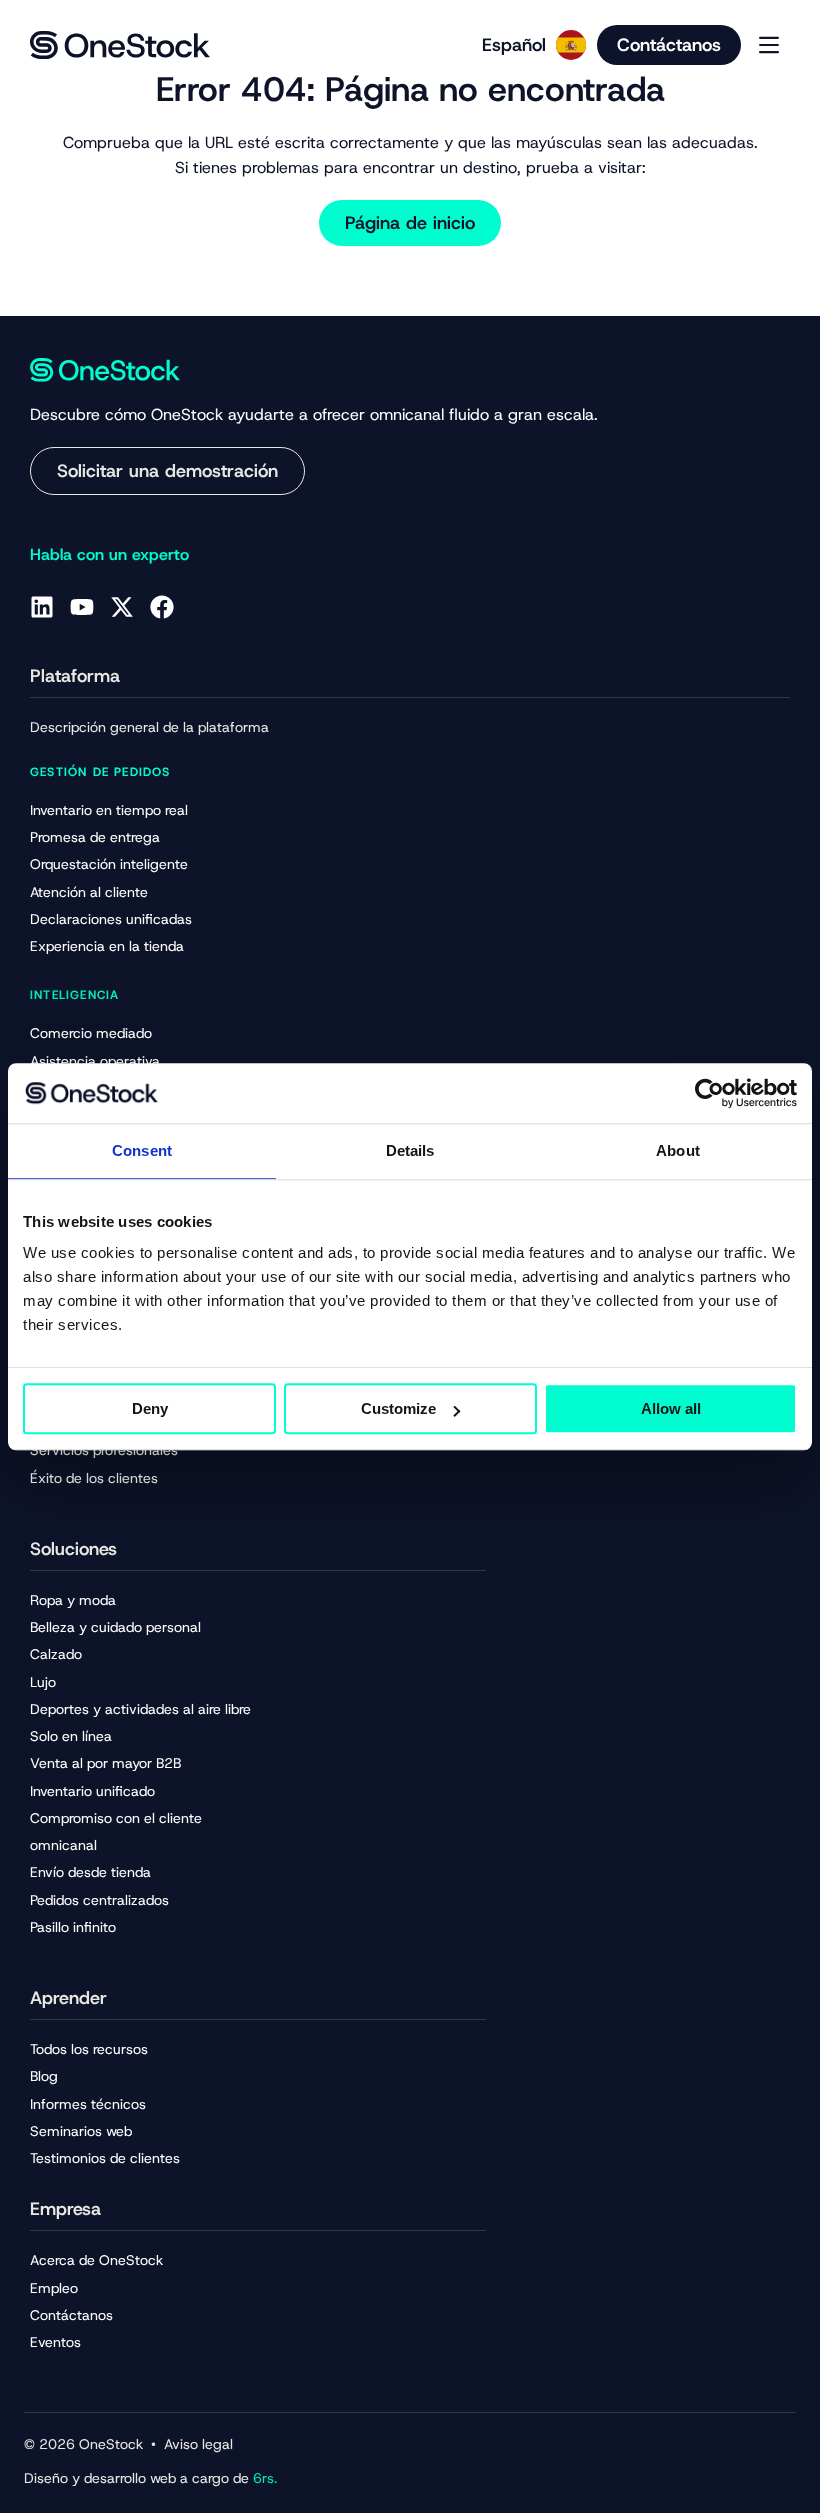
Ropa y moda (73, 1600)
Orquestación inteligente (109, 864)
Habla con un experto (109, 554)
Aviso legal (198, 2444)
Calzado (56, 1654)
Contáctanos (71, 2315)
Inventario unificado (92, 1791)
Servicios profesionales (104, 1450)
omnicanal (63, 1845)
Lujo (43, 1682)
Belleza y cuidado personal (115, 1627)
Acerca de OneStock (96, 2260)
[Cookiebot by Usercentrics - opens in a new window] (709, 1093)
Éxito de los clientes (94, 1478)
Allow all (671, 1408)
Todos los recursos (89, 2049)
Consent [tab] (142, 1150)
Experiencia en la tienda (107, 946)
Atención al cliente (89, 892)
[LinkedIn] (42, 607)
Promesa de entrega (95, 837)
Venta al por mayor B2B (105, 1763)
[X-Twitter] (122, 607)
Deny (150, 1408)
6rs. (265, 2478)
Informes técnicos (88, 2104)
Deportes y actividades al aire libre (140, 1709)
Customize (398, 1408)
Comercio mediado (91, 1033)
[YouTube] (82, 607)
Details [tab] (410, 1150)
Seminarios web (81, 2131)
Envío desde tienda (90, 1872)
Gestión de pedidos (100, 772)
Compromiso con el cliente (116, 1818)
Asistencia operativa (95, 1061)
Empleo (54, 2288)
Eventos (55, 2342)
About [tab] (678, 1150)
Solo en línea (71, 1736)
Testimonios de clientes (105, 2158)
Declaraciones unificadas (111, 919)
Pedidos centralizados (99, 1900)
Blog (44, 2076)
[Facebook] (162, 607)
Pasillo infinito (73, 1927)
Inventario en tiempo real (109, 810)
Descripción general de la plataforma (149, 727)
